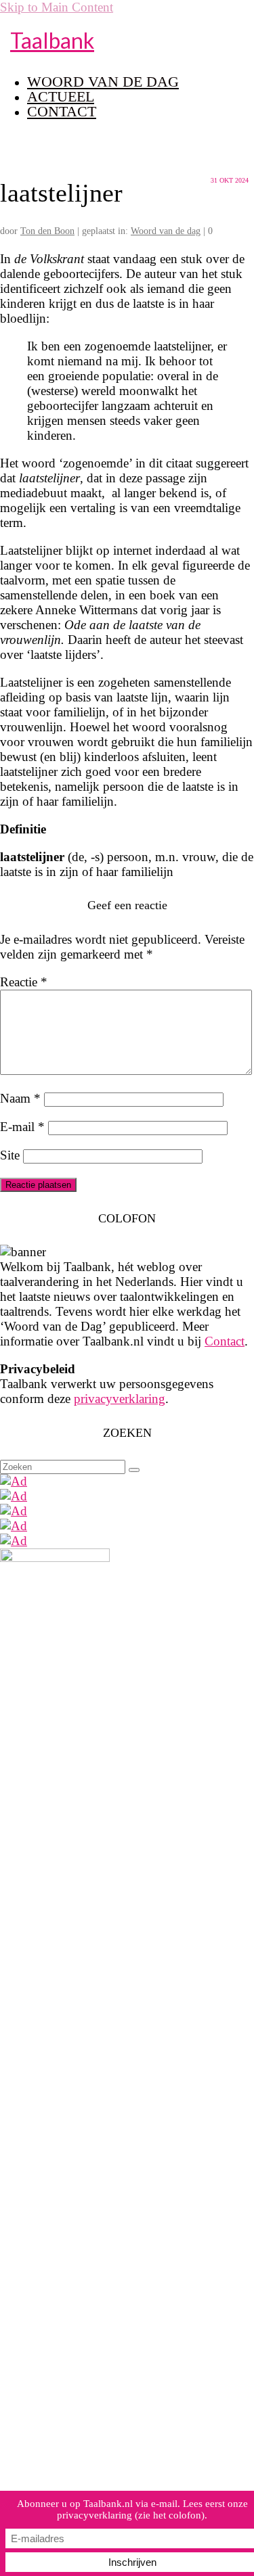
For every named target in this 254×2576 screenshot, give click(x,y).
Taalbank (52, 40)
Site (10, 1155)
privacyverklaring (120, 1399)
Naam (20, 1098)
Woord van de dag (166, 231)
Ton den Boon (47, 231)
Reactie (24, 982)
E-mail (22, 1127)
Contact (225, 1341)
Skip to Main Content (57, 7)
